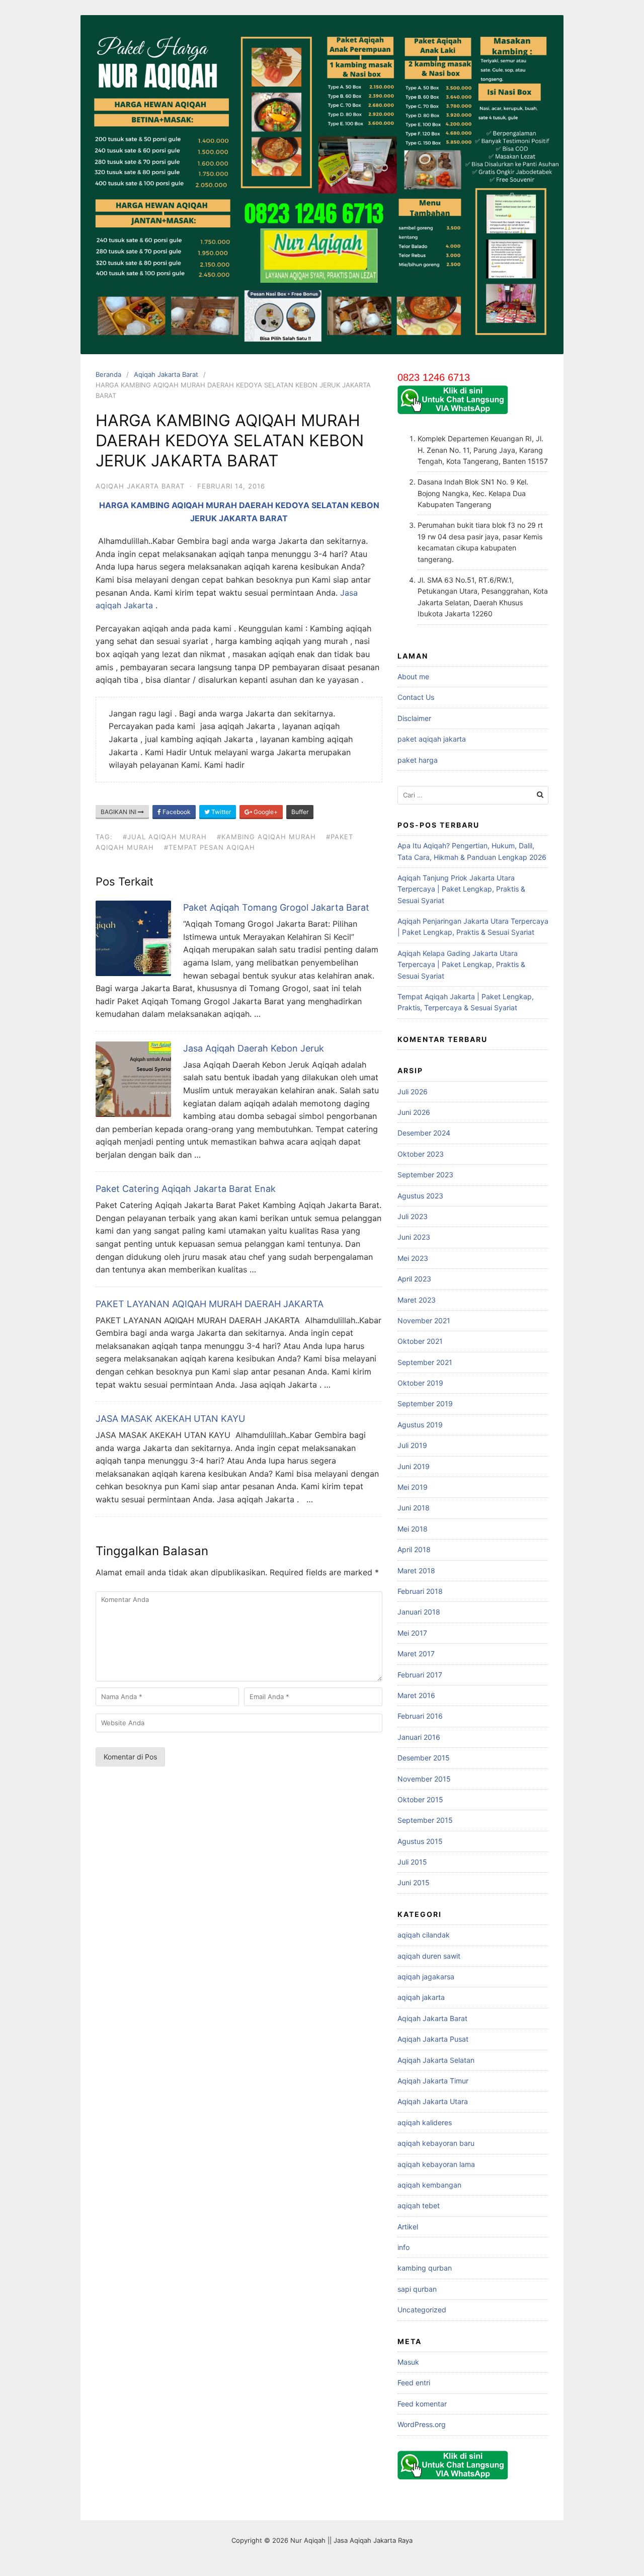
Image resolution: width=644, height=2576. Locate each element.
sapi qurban (417, 2289)
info (404, 2247)
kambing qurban (425, 2268)
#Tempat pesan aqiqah (210, 847)
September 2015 (425, 1820)
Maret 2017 (416, 1654)
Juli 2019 (412, 1445)
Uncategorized (422, 2310)
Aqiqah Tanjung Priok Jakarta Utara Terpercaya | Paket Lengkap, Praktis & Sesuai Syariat (461, 889)
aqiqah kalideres (425, 2122)
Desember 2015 (424, 1758)
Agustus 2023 (420, 1196)
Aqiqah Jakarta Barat (166, 374)
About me (413, 676)
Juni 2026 (414, 1112)
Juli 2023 (413, 1216)
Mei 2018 (413, 1529)
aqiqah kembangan (429, 2185)
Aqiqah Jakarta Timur (433, 2081)
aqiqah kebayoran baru (436, 2143)
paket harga (418, 760)
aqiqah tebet (419, 2205)
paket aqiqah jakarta (432, 739)
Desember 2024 (424, 1133)
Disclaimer (414, 718)
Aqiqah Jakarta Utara (433, 2101)
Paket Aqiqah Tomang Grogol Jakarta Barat (276, 907)
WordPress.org (422, 2424)
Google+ (265, 812)
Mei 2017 (412, 1633)
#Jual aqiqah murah (165, 837)
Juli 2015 (412, 1862)
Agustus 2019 (420, 1425)
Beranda (108, 374)
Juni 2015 (414, 1882)
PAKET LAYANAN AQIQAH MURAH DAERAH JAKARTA (210, 1304)
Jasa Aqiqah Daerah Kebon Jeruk (254, 1048)
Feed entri (414, 2383)
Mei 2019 (413, 1487)
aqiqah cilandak (424, 1935)
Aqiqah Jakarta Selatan (436, 2060)
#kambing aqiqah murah (266, 837)
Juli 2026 (413, 1092)
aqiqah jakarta (421, 1997)
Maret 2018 (416, 1571)
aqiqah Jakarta (124, 605)
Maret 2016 (416, 1695)
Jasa (349, 593)
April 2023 (414, 1279)
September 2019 (425, 1403)
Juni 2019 (414, 1466)
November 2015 (424, 1779)
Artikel (408, 2227)
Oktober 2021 (420, 1341)
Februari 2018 (420, 1591)
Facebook (176, 812)
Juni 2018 (414, 1508)
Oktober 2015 (420, 1799)
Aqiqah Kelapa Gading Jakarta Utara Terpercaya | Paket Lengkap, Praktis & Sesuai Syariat (461, 964)
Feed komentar (422, 2404)
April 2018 (414, 1549)
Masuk (408, 2362)
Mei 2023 (413, 1258)
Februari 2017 (420, 1675)
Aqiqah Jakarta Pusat (433, 2039)
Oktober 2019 (420, 1383)
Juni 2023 (414, 1237)
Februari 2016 (420, 1716)
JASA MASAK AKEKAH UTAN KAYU (170, 1419)
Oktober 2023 (421, 1154)
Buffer (300, 812)
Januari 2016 (419, 1737)
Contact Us (416, 697)
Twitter (220, 812)
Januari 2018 (419, 1612)
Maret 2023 (417, 1300)
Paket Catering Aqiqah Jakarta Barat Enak (186, 1189)
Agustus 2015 (420, 1841)
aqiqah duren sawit (429, 1956)
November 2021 (424, 1320)
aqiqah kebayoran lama (436, 2164)
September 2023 (425, 1175)
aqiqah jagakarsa (426, 1977)
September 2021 (425, 1362)
